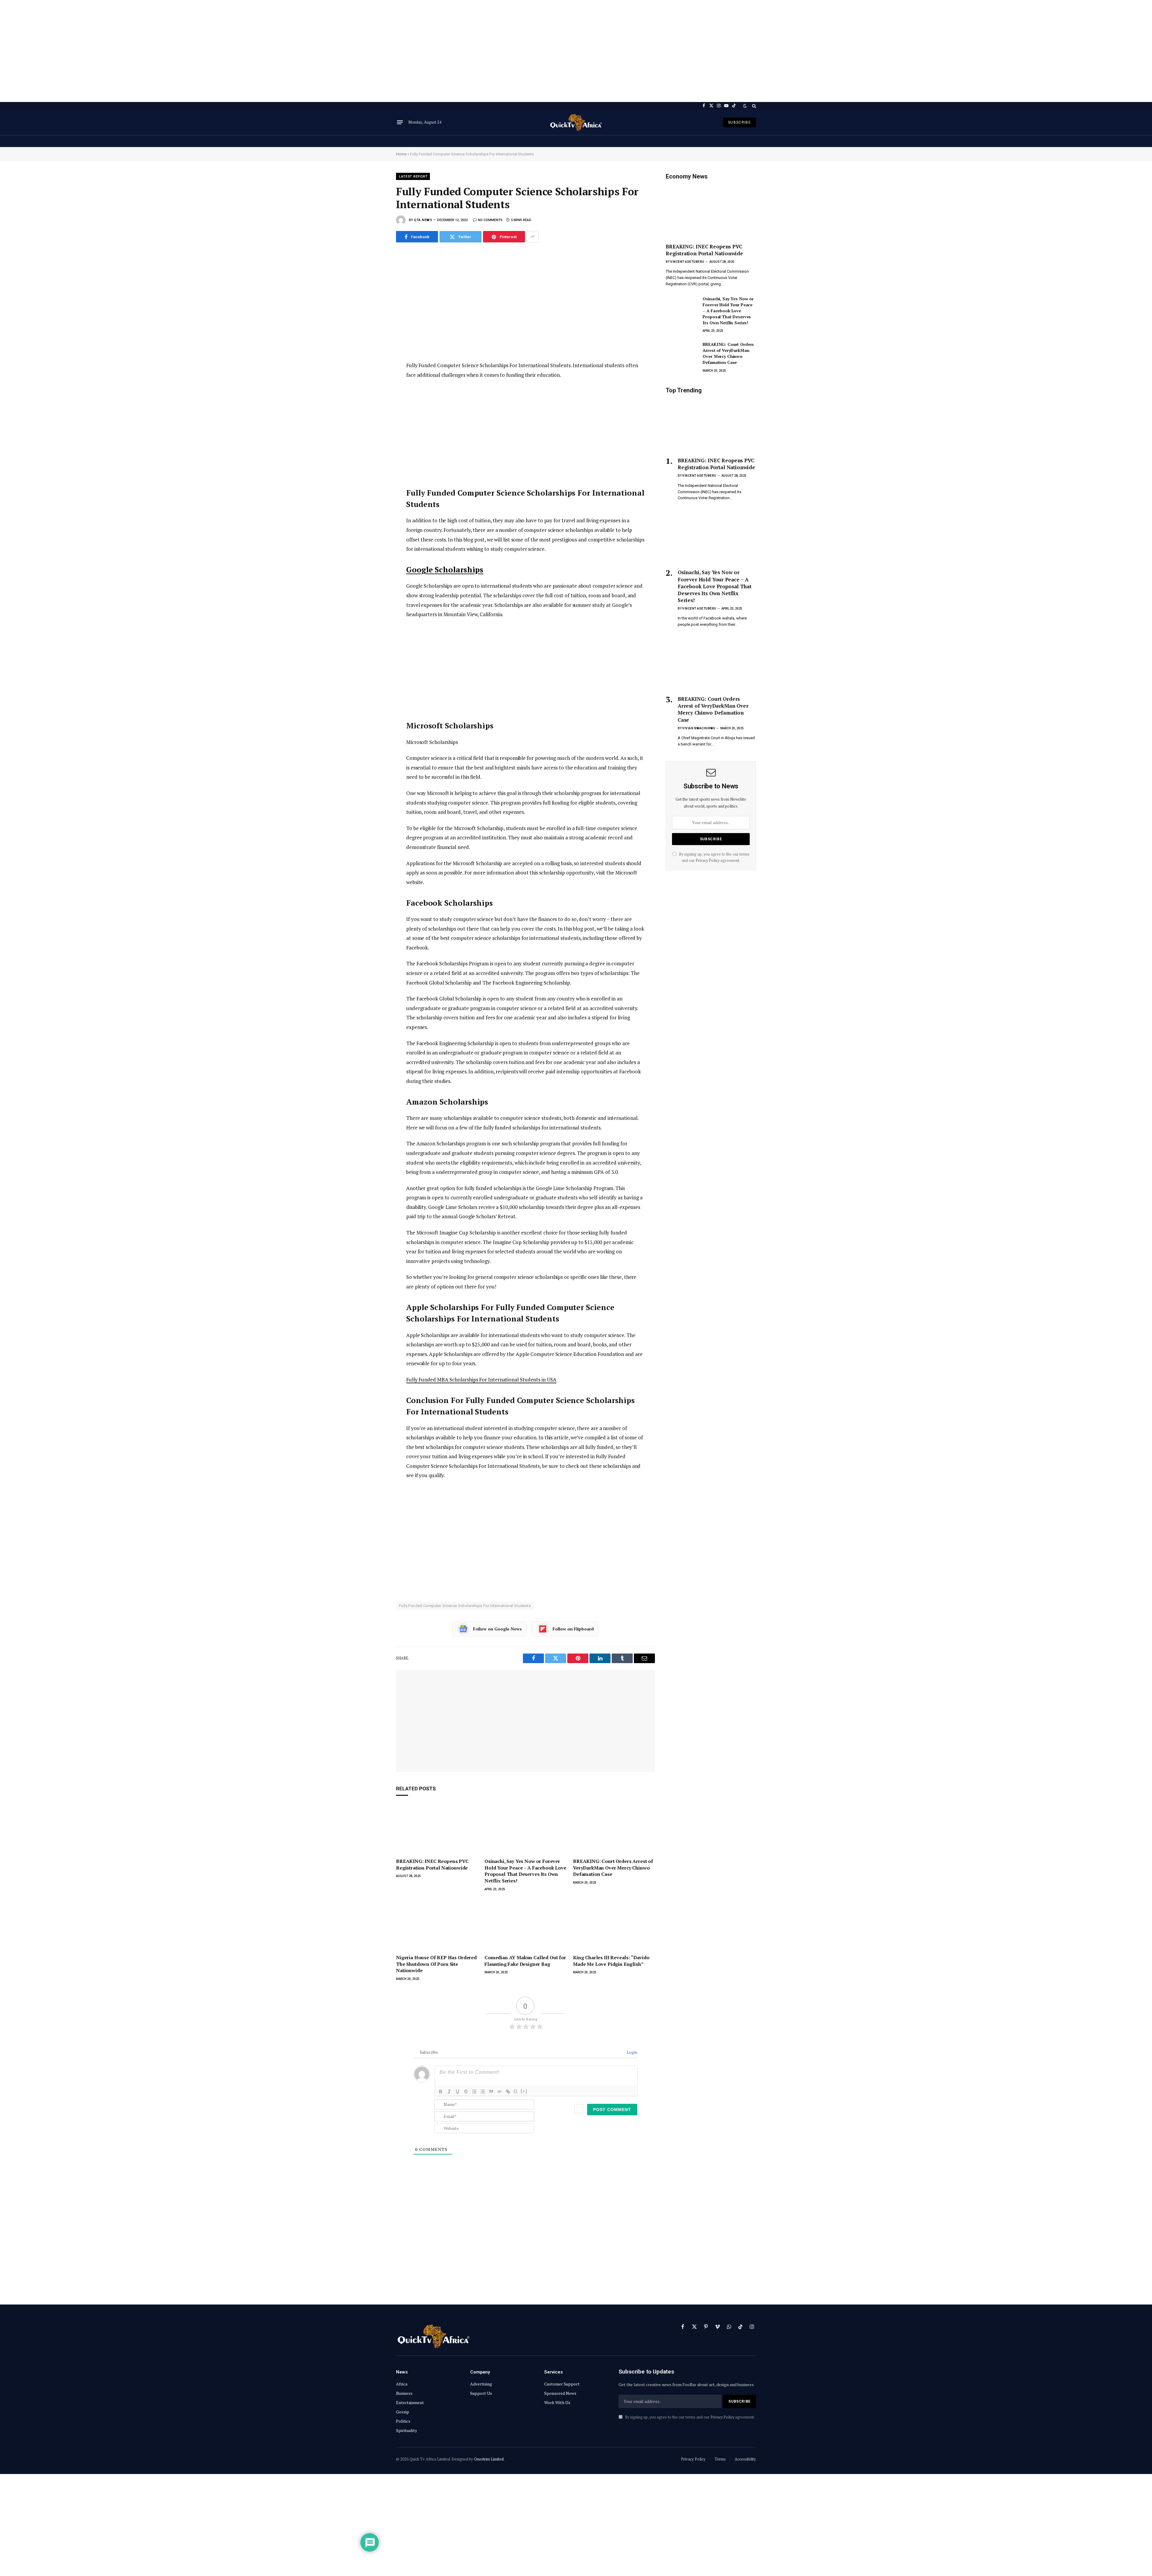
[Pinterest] (375, 312)
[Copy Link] (375, 339)
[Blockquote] (491, 2092)
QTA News (423, 220)
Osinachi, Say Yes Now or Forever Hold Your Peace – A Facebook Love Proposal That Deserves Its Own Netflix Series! (525, 1871)
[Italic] (449, 2092)
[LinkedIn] (375, 299)
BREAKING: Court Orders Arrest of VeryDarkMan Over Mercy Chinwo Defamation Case (613, 1868)
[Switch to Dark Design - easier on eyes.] (745, 106)
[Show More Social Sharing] (532, 237)
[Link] (508, 2092)
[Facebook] (375, 272)
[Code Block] (499, 2092)
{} (516, 2091)
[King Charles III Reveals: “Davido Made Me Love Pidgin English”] (614, 1925)
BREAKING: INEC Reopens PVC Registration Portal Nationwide (432, 1865)
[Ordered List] (474, 2092)
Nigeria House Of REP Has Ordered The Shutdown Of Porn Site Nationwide (436, 1964)
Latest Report (413, 177)
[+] (524, 2091)
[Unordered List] (483, 2092)
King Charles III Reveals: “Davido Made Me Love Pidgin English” (611, 1961)
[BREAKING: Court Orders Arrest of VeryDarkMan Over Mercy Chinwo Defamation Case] (614, 1829)
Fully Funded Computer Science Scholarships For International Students (465, 1606)
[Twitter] (375, 285)
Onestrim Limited (489, 2459)
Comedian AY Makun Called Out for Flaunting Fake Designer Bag (525, 1961)
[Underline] (457, 2092)
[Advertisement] (576, 51)
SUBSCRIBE (739, 122)
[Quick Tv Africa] (576, 122)
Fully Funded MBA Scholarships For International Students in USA (481, 1379)
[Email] (375, 326)
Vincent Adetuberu (687, 262)
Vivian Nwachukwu (699, 728)
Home (401, 154)
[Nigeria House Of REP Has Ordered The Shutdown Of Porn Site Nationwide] (437, 1925)
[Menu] (400, 122)
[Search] (753, 106)
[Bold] (441, 2092)
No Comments (490, 220)
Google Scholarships (445, 570)
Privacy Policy (708, 861)
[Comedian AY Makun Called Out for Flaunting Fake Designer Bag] (525, 1925)
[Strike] (466, 2092)
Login (631, 2052)
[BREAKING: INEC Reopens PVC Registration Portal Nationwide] (437, 1829)
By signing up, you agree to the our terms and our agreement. (689, 2417)
